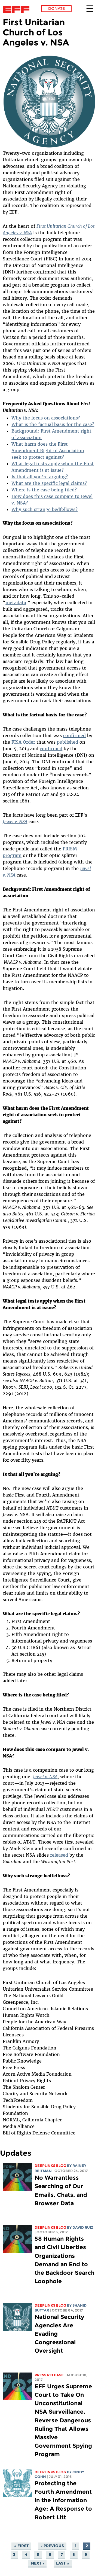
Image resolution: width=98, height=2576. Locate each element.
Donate (56, 8)
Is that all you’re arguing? (40, 477)
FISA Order (23, 742)
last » (63, 2563)
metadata (16, 603)
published (68, 742)
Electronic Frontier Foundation (18, 10)
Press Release (49, 2375)
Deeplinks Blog (50, 2166)
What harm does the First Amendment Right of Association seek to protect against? (48, 451)
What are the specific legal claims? (49, 483)
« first (22, 2546)
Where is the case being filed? (44, 490)
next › (38, 2563)
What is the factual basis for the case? (53, 424)
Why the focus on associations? (46, 418)
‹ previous (53, 2546)
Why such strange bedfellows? (45, 509)
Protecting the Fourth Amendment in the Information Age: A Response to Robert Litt (63, 2500)
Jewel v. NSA (15, 822)
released (59, 1855)
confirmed (74, 735)
